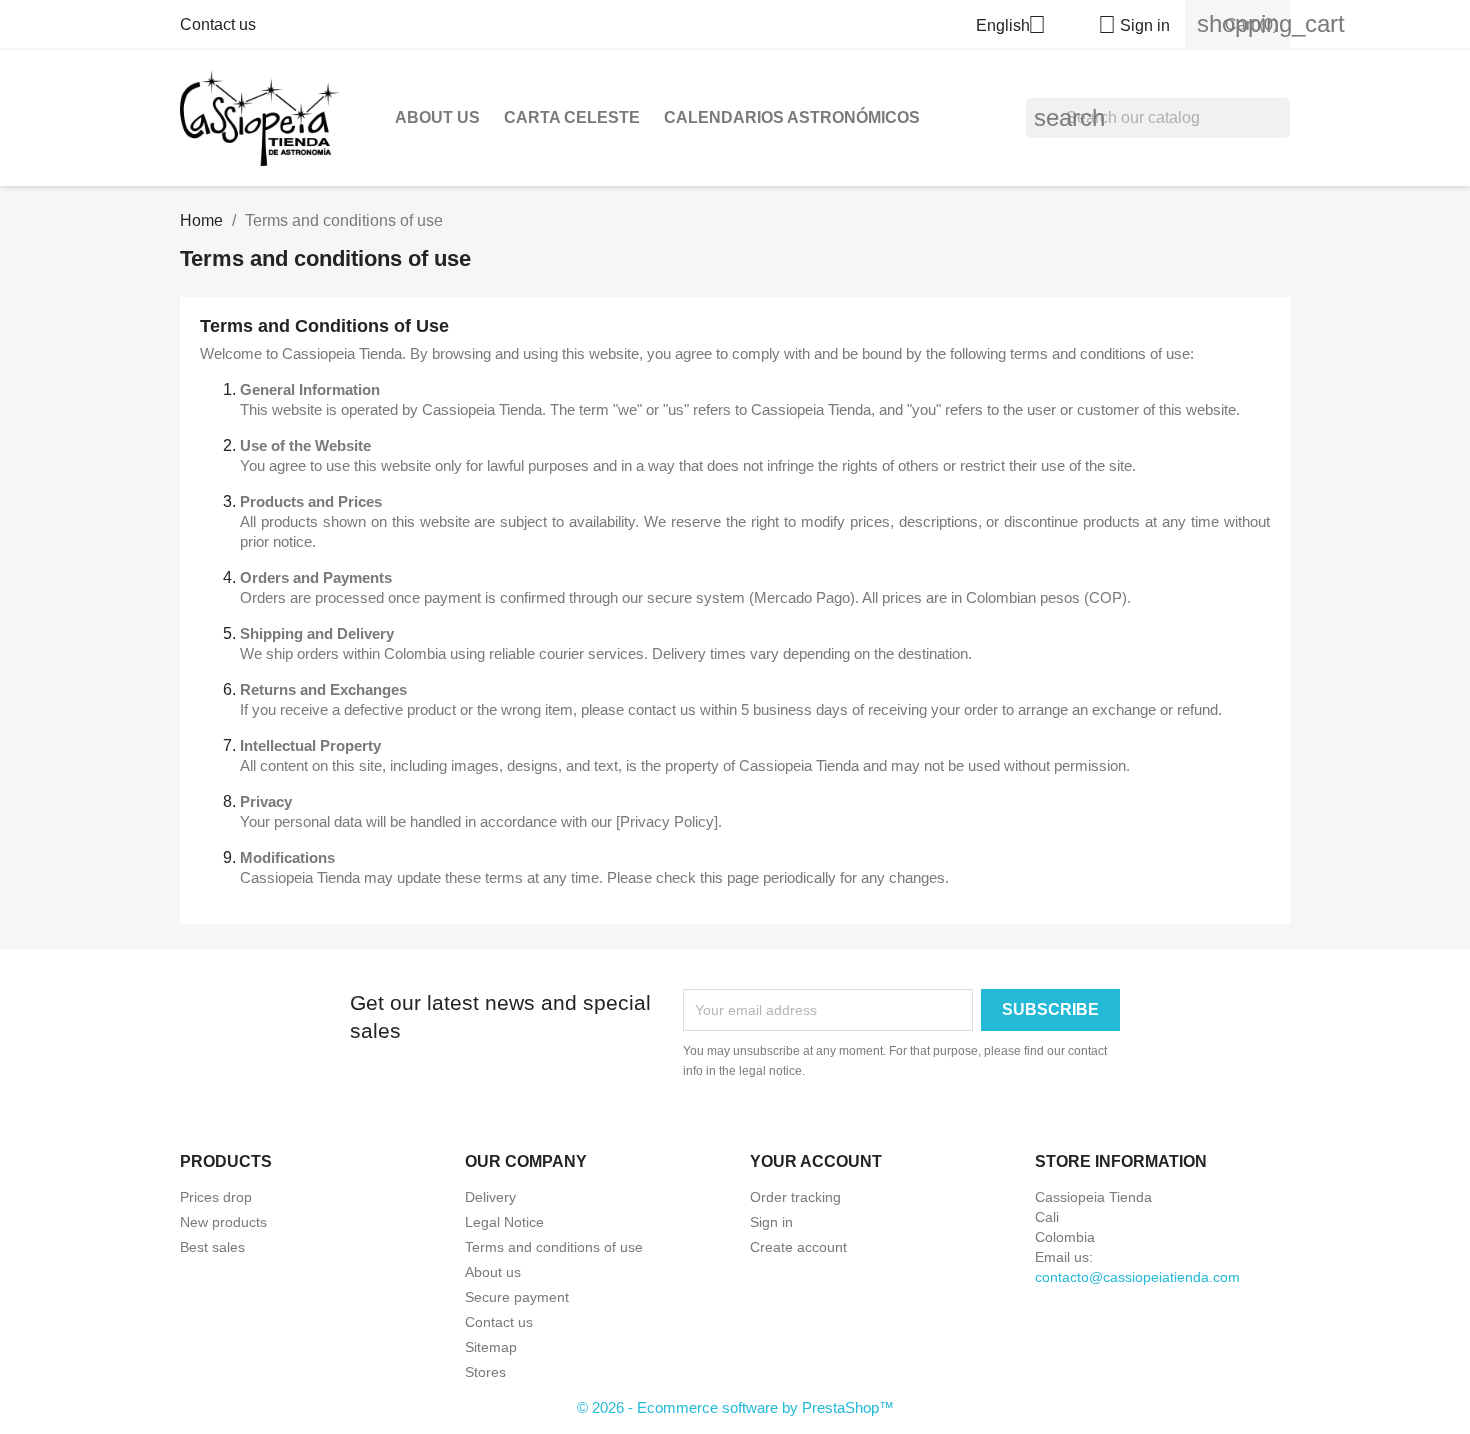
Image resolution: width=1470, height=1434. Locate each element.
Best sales (212, 1247)
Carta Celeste (572, 117)
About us (437, 117)
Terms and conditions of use (554, 1247)
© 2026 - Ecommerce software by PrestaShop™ (735, 1407)
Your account (816, 1161)
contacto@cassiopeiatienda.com (1137, 1277)
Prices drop (216, 1197)
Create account (798, 1247)
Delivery (490, 1197)
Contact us (218, 24)
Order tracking (795, 1197)
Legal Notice (504, 1222)
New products (223, 1222)
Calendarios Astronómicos (792, 117)
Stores (485, 1372)
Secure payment (517, 1297)
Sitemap (491, 1347)
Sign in (771, 1222)
